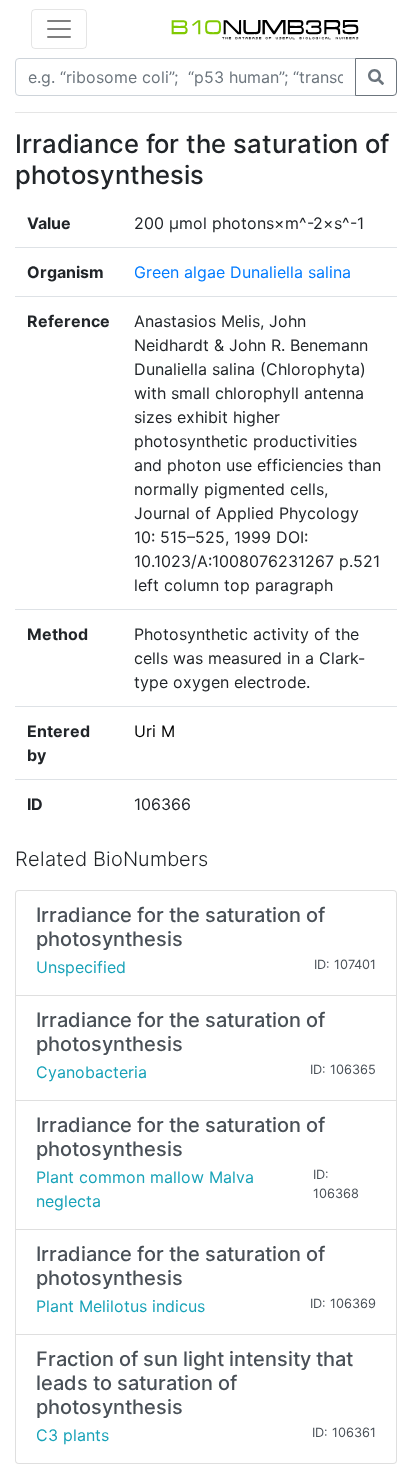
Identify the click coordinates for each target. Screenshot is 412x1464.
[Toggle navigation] (59, 29)
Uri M (154, 731)
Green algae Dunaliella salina (242, 272)
